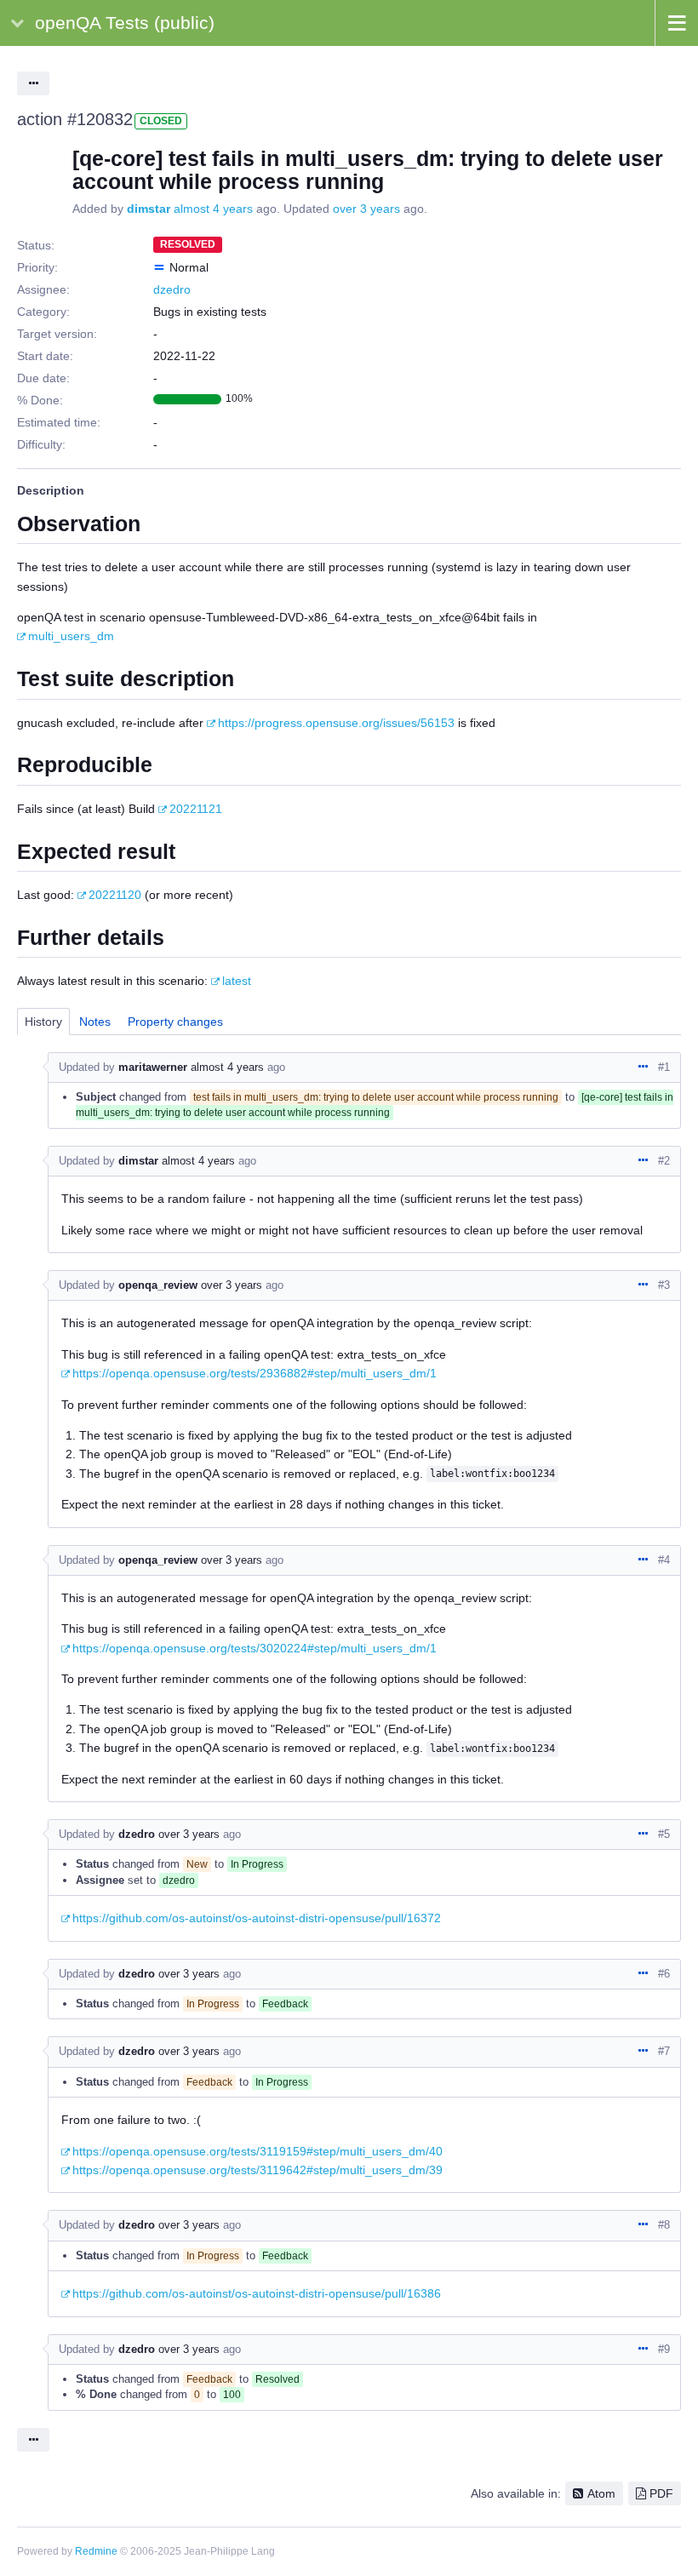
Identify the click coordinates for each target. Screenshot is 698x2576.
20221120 (115, 895)
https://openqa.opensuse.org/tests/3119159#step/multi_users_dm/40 (257, 2151)
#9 (664, 2349)
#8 (664, 2225)
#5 (664, 1834)
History (43, 1022)
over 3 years (366, 209)
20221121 (196, 809)
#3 (664, 1285)
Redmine (96, 2551)
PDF (661, 2493)
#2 (664, 1161)
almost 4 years (213, 209)
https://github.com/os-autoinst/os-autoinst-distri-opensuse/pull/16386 (257, 2293)
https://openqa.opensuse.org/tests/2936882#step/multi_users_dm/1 (255, 1373)
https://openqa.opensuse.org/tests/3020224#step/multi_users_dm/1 (255, 1648)
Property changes (175, 1022)
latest (237, 981)
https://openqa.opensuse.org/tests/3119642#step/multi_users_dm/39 (257, 2170)
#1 (664, 1067)
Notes (95, 1022)
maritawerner (153, 1067)
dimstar (149, 209)
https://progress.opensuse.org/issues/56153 (336, 723)
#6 (664, 1974)
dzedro (172, 289)
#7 (664, 2051)
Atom (601, 2493)
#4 (664, 1560)
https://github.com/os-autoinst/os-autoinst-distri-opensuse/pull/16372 (257, 1918)
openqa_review (158, 1285)
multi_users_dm (71, 636)
